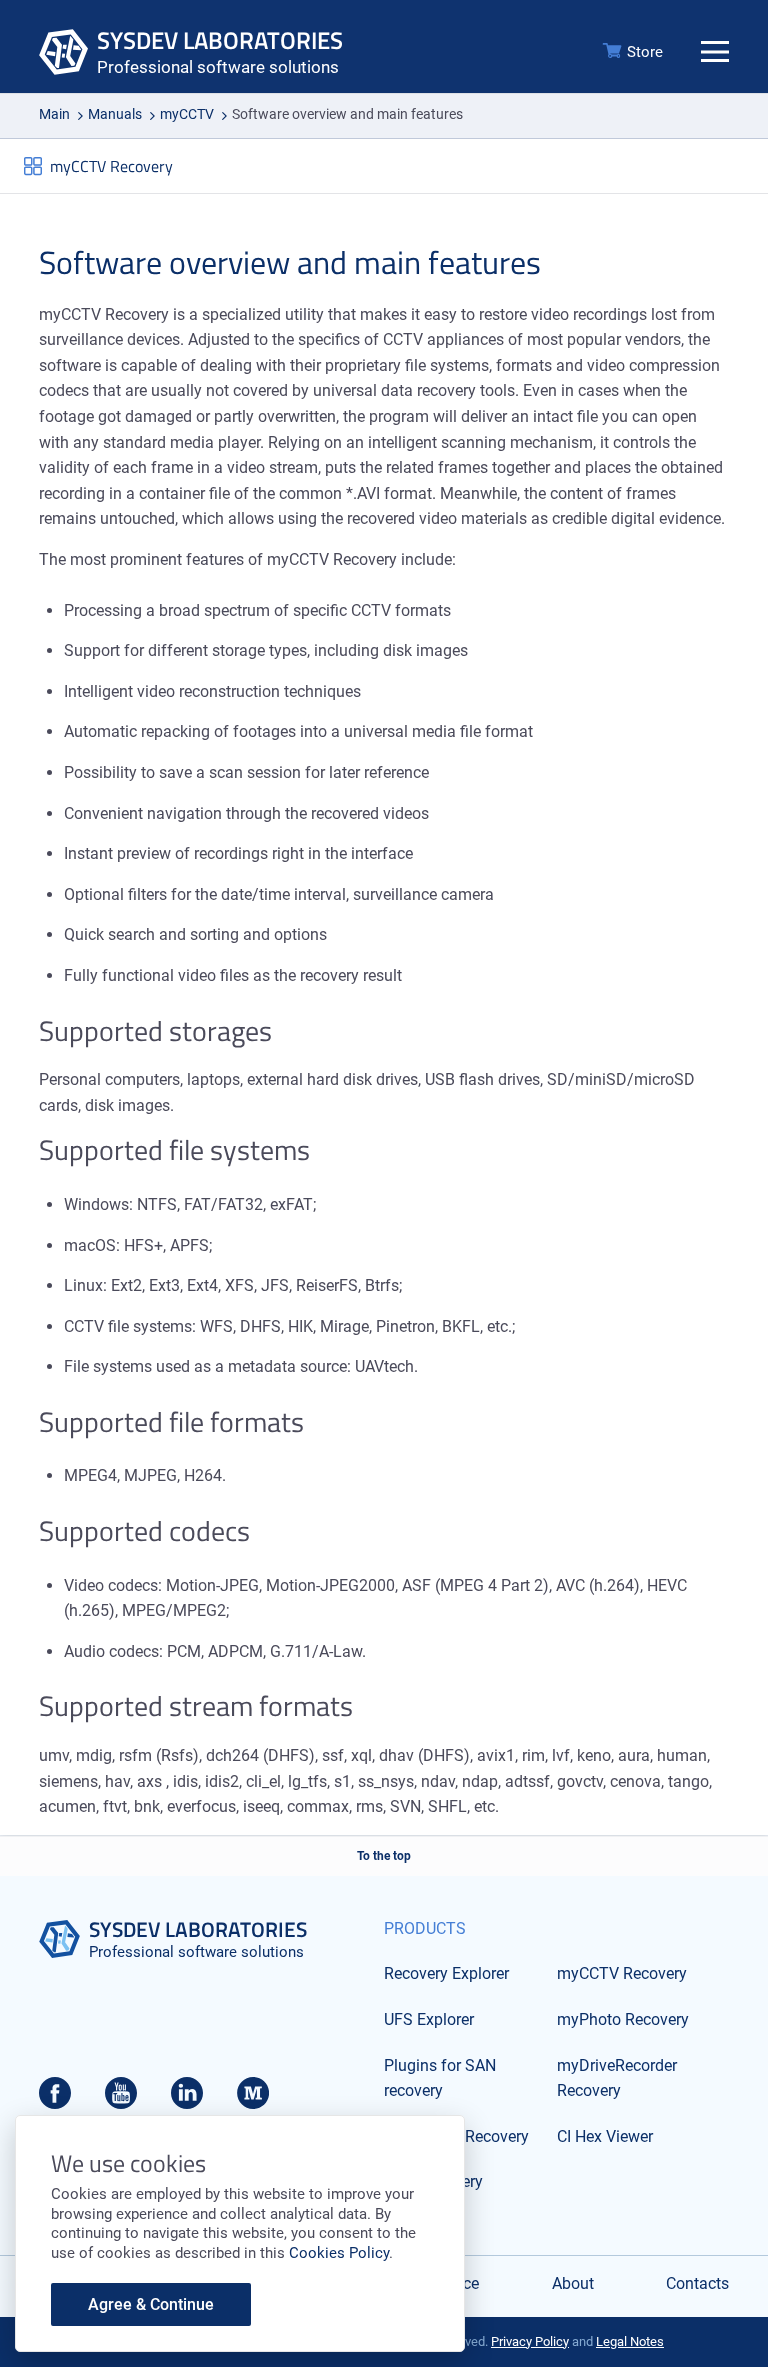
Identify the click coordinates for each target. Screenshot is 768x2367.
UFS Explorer (429, 2019)
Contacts (697, 2283)
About (573, 2283)
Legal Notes (630, 2341)
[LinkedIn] (187, 2098)
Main (54, 114)
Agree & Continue (151, 2304)
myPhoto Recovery (623, 2019)
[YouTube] (121, 2098)
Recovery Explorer (446, 1973)
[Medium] (253, 2098)
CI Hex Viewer (605, 2136)
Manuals (115, 114)
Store (645, 52)
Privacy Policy (530, 2341)
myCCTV (187, 114)
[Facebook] (55, 2098)
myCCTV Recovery (111, 166)
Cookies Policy (339, 2253)
